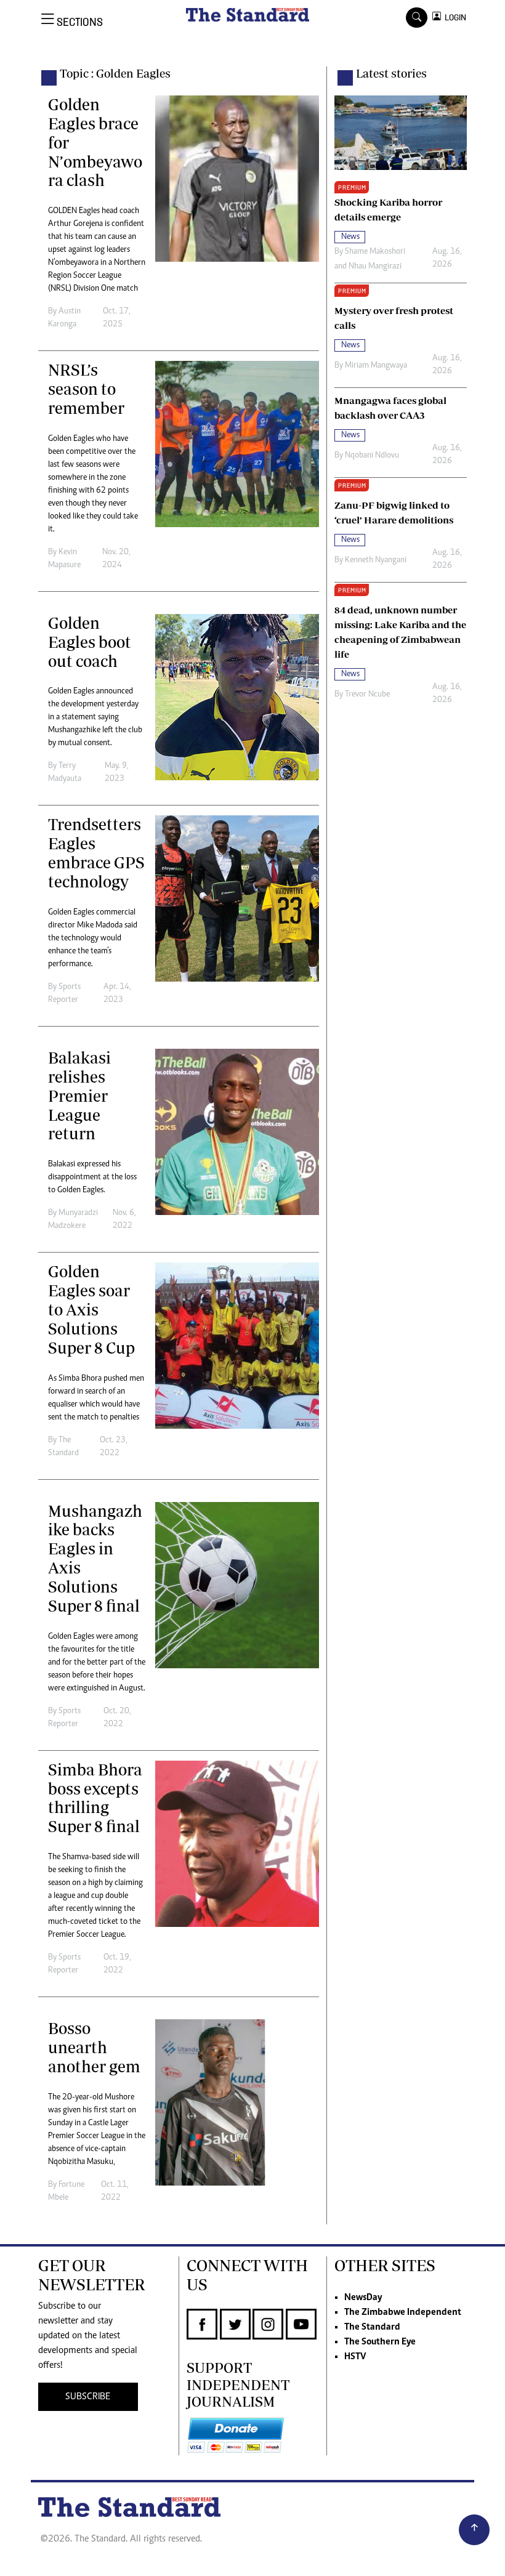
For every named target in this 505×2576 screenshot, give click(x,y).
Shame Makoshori (375, 252)
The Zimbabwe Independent (403, 2312)
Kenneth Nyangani (376, 560)
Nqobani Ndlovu (372, 456)
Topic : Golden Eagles (115, 73)
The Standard (372, 2327)
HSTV (355, 2357)
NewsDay (363, 2298)
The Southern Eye (380, 2342)
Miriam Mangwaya (376, 366)
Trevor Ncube (367, 695)
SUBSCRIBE (88, 2397)
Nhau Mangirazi (375, 267)
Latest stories (391, 73)
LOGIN (454, 18)
